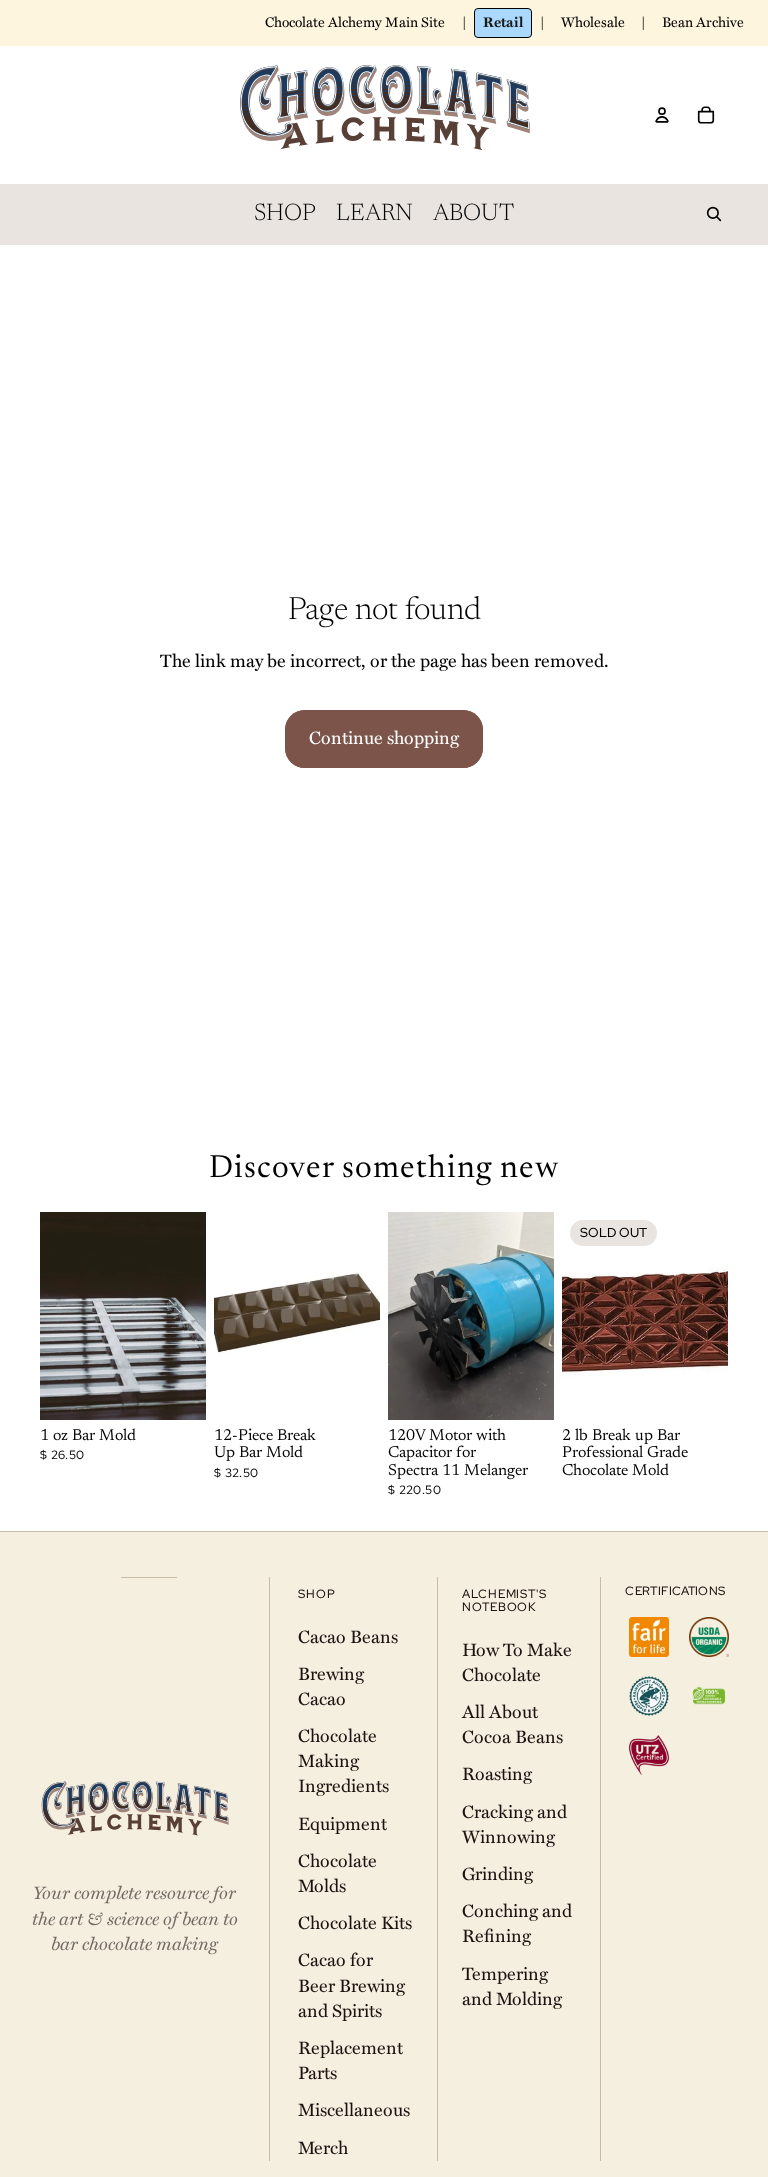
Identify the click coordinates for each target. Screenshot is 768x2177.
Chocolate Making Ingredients (343, 1761)
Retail (503, 22)
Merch (323, 2148)
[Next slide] (190, 1316)
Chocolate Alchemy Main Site (355, 22)
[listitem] (649, 1637)
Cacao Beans (348, 1637)
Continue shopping (384, 738)
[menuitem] (285, 214)
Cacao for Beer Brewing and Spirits (351, 1985)
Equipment (342, 1824)
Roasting (497, 1774)
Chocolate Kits (355, 1923)
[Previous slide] (55, 1316)
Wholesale (593, 22)
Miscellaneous (354, 2110)
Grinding (497, 1874)
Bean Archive (703, 22)
